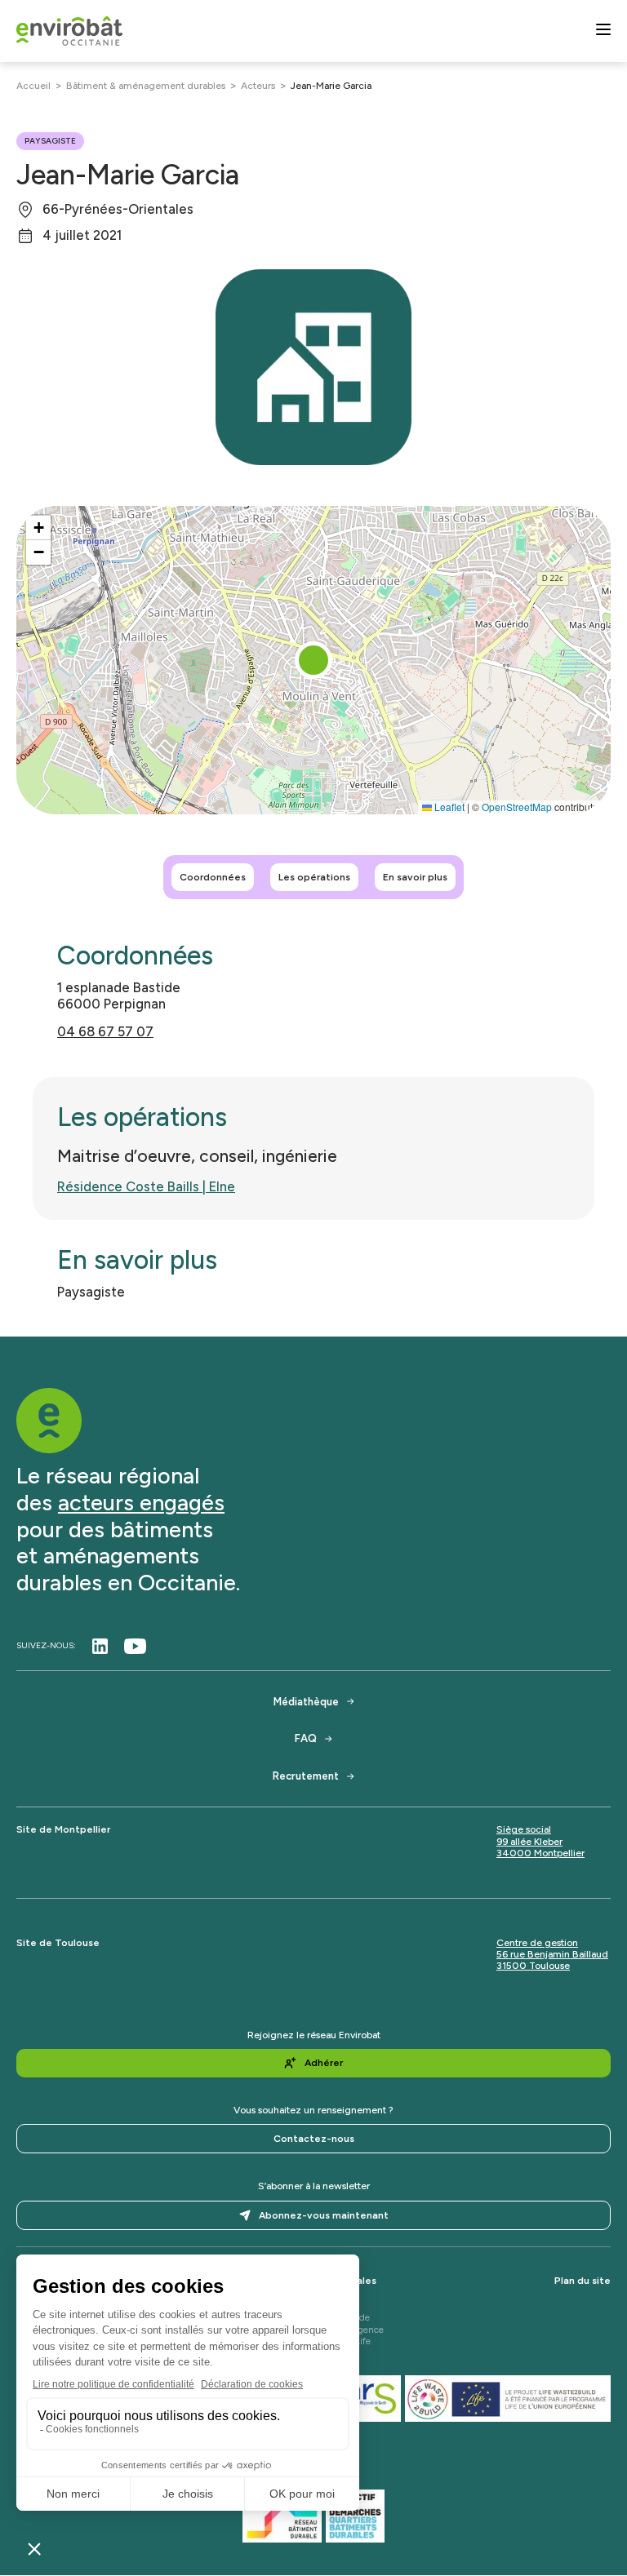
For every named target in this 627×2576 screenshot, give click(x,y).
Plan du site (583, 2281)
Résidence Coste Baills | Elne (146, 1186)
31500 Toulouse (533, 1966)
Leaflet (448, 807)
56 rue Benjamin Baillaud (552, 1954)
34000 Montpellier (540, 1853)
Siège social (524, 1829)
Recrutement (306, 1776)
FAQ (306, 1738)
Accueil (33, 86)
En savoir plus (415, 877)
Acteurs (258, 86)
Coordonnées (213, 877)
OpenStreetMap (517, 807)
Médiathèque (306, 1702)
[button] (313, 660)
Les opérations (314, 877)
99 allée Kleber (529, 1842)
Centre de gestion (537, 1943)
